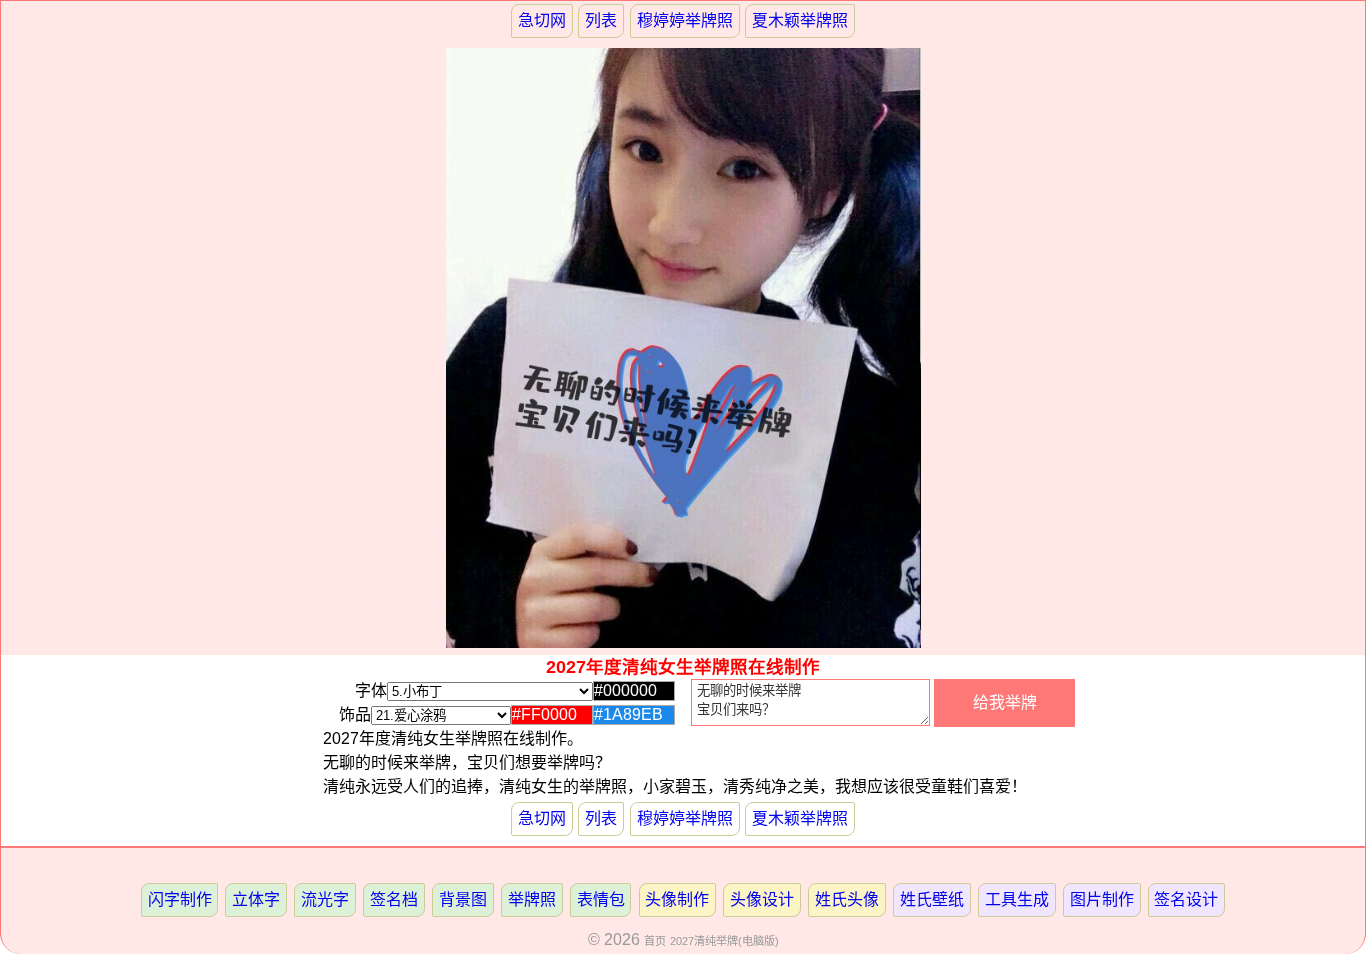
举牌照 (532, 899)
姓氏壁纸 (932, 899)
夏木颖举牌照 (800, 20)
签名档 (394, 899)
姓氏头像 (847, 899)
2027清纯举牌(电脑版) (724, 941)
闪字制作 (180, 899)
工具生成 (1017, 899)
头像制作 (677, 899)
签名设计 (1186, 899)
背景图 (463, 899)
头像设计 (762, 899)
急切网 (542, 20)
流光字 (325, 899)
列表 (601, 20)
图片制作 (1102, 899)
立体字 (256, 899)
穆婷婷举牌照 (685, 20)
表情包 (601, 899)
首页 (655, 941)
